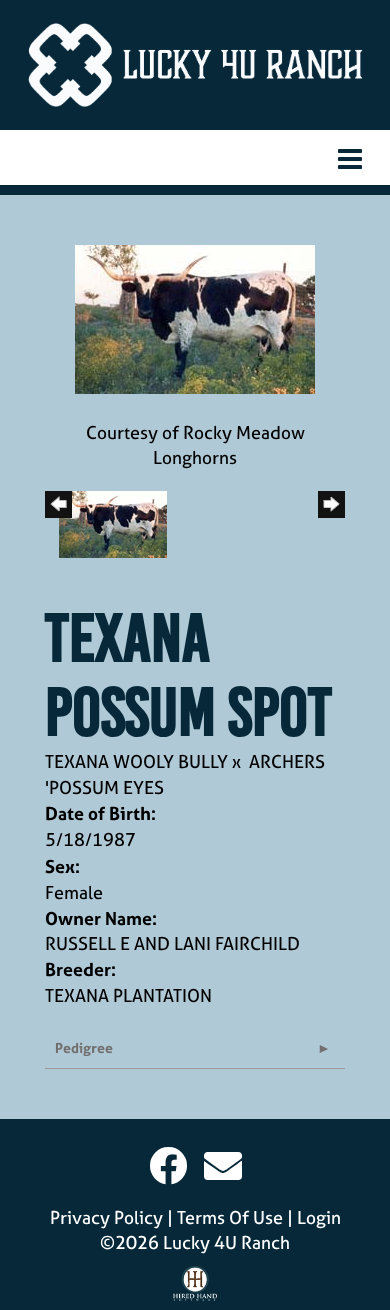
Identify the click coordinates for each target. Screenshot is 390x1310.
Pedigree (84, 1047)
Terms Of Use (230, 1217)
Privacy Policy (106, 1217)
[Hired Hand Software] (195, 1288)
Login (319, 1217)
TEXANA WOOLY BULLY (136, 761)
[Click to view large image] (195, 317)
